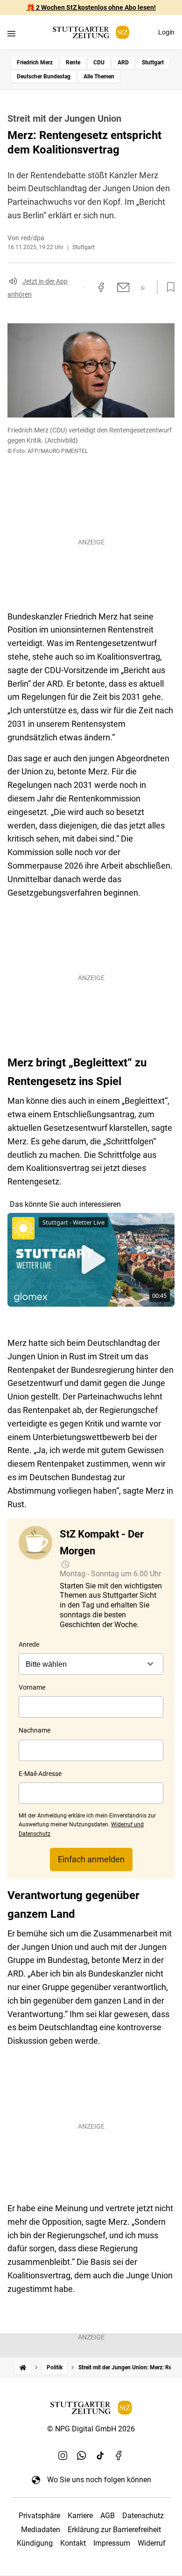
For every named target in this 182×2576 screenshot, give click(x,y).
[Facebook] (119, 2455)
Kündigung (35, 2543)
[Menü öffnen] (11, 33)
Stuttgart (153, 63)
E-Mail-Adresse (40, 1774)
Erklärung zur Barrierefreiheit (114, 2530)
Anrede (29, 1644)
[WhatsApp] (82, 2455)
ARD (123, 63)
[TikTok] (100, 2455)
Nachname (35, 1730)
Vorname (32, 1687)
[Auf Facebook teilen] (101, 287)
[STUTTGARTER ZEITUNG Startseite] (91, 32)
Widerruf (152, 2543)
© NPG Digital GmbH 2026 (91, 2429)
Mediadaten (41, 2530)
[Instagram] (63, 2455)
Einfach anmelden (91, 1859)
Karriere (80, 2516)
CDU (99, 63)
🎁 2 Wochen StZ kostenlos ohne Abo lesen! (91, 7)
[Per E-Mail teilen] (123, 287)
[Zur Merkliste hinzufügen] (168, 287)
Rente (73, 63)
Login (166, 32)
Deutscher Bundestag (44, 77)
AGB (108, 2516)
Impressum (112, 2543)
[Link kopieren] (84, 287)
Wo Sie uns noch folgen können (99, 2480)
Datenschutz (143, 2516)
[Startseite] (23, 2368)
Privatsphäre (39, 2516)
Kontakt (73, 2543)
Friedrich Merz (35, 63)
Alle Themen (99, 77)
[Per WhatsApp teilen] (143, 288)
